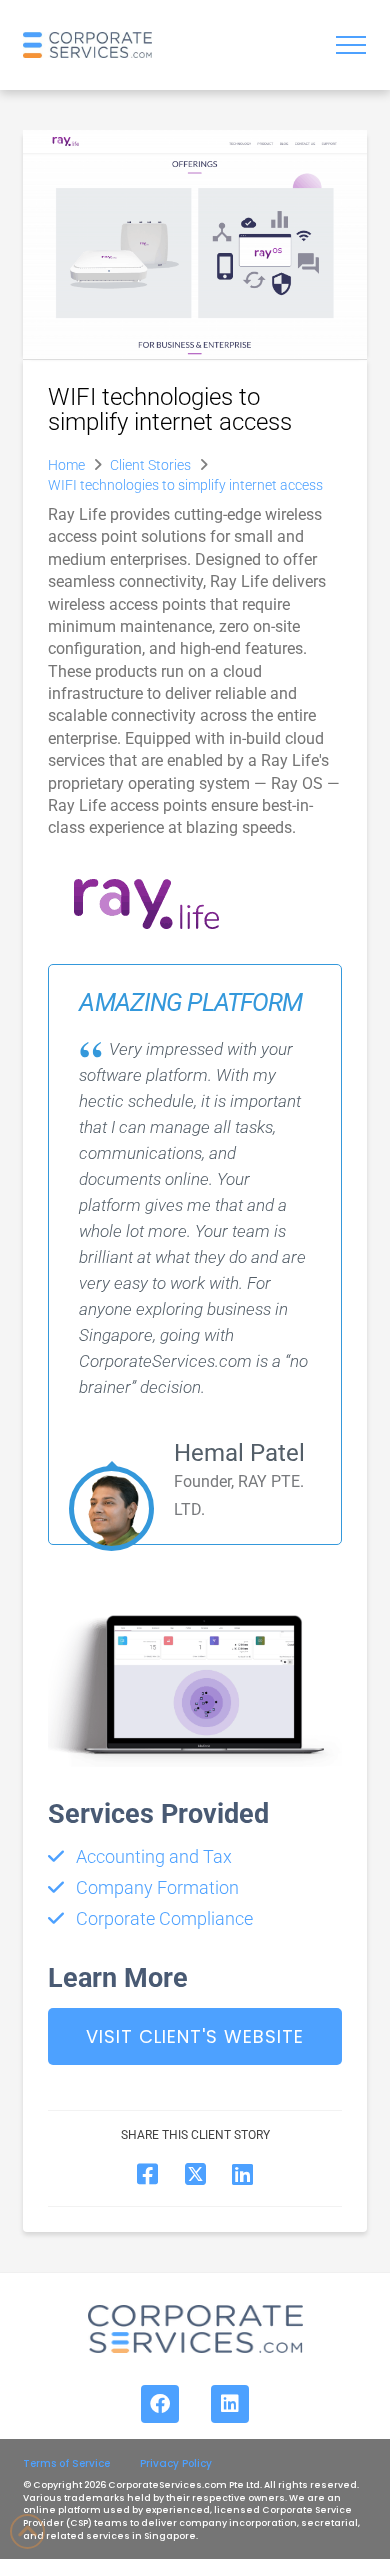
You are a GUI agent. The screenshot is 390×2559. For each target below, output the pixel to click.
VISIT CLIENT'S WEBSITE (195, 2036)
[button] (351, 45)
